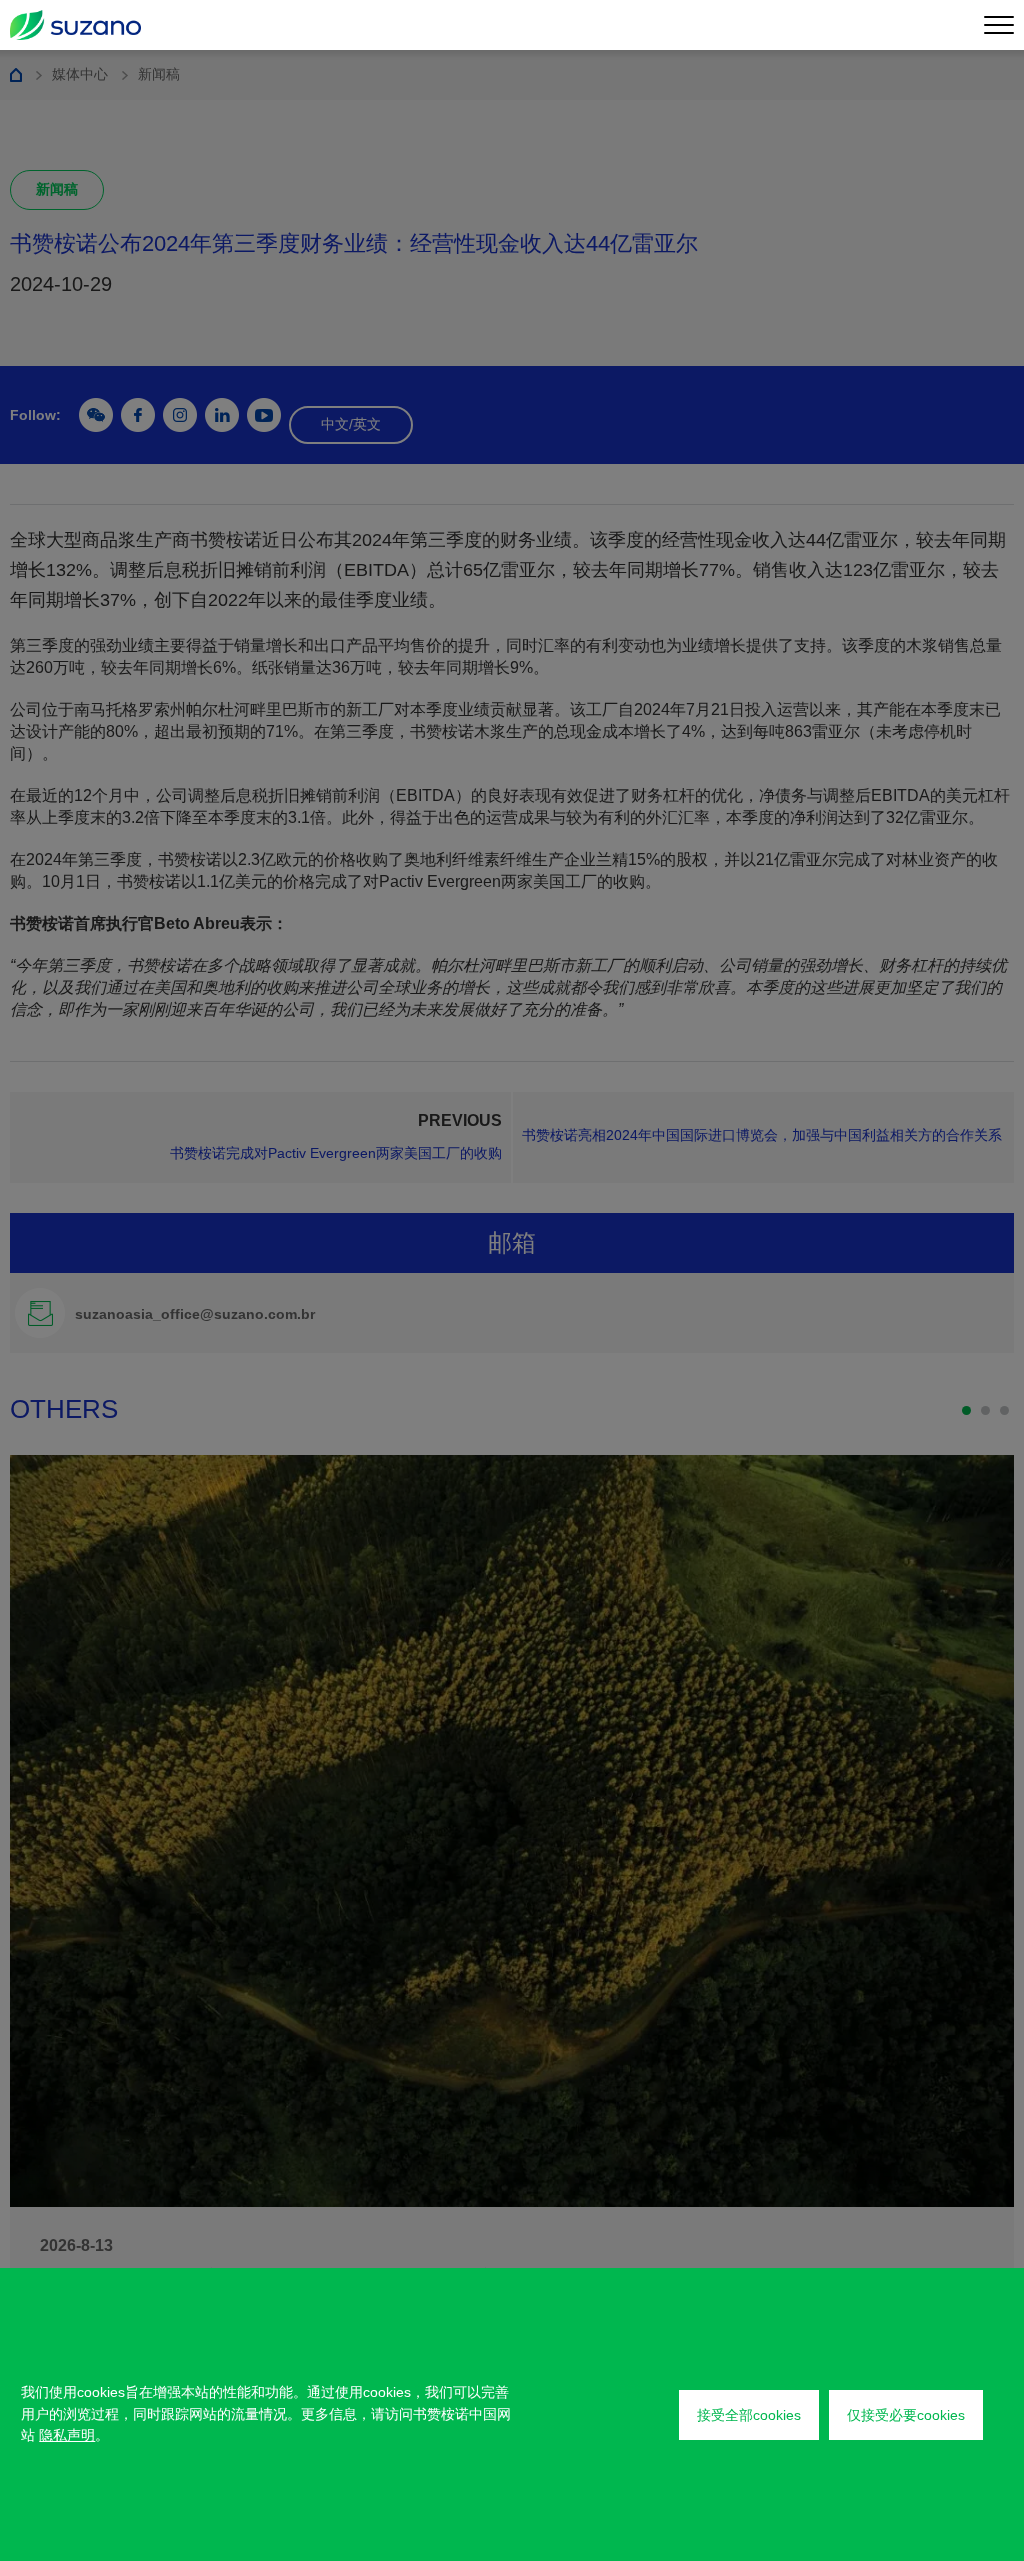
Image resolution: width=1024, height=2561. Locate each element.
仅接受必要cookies (906, 2415)
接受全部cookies (749, 2415)
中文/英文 (351, 424)
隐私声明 (67, 2435)
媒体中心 (80, 74)
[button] (966, 1410)
